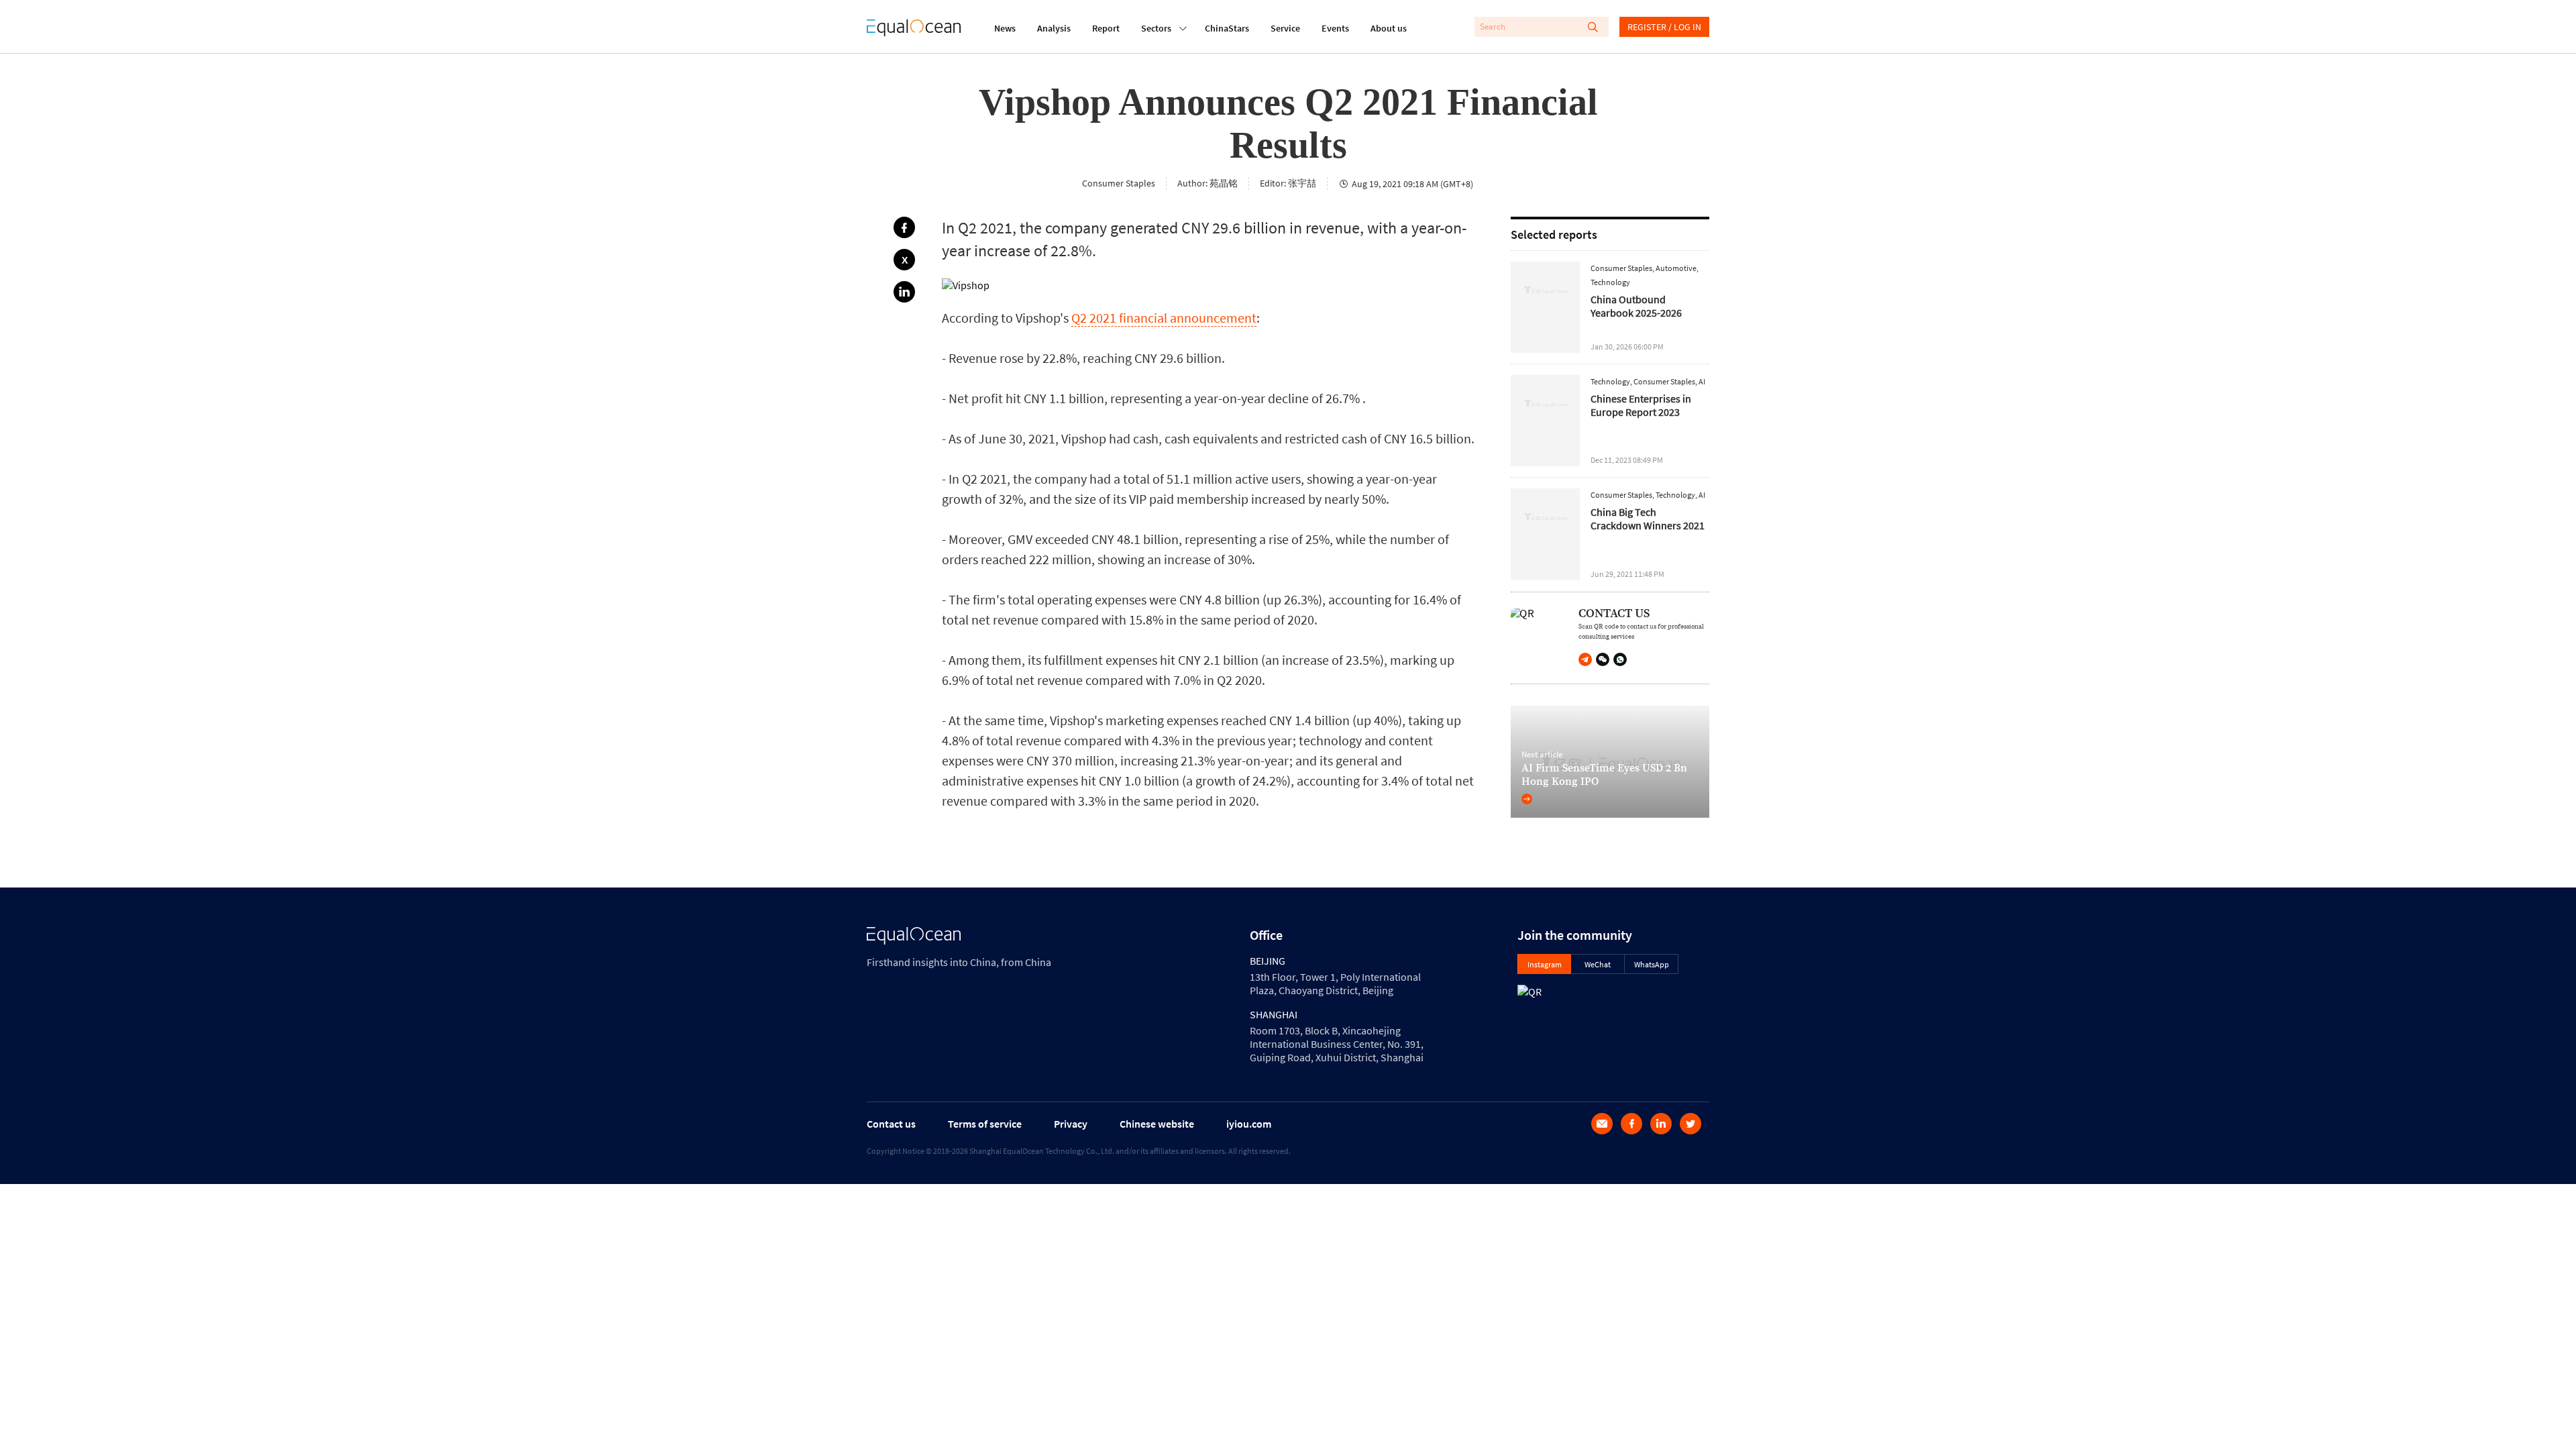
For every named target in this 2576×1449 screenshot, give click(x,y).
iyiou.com (1249, 1124)
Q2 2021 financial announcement (1164, 318)
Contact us (891, 1124)
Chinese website (1157, 1124)
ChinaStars (1227, 28)
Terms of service (985, 1124)
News (1005, 28)
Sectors (1156, 28)
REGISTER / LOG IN (1664, 27)
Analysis (1054, 28)
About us (1389, 28)
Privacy (1071, 1124)
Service (1285, 28)
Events (1335, 28)
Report (1106, 28)
